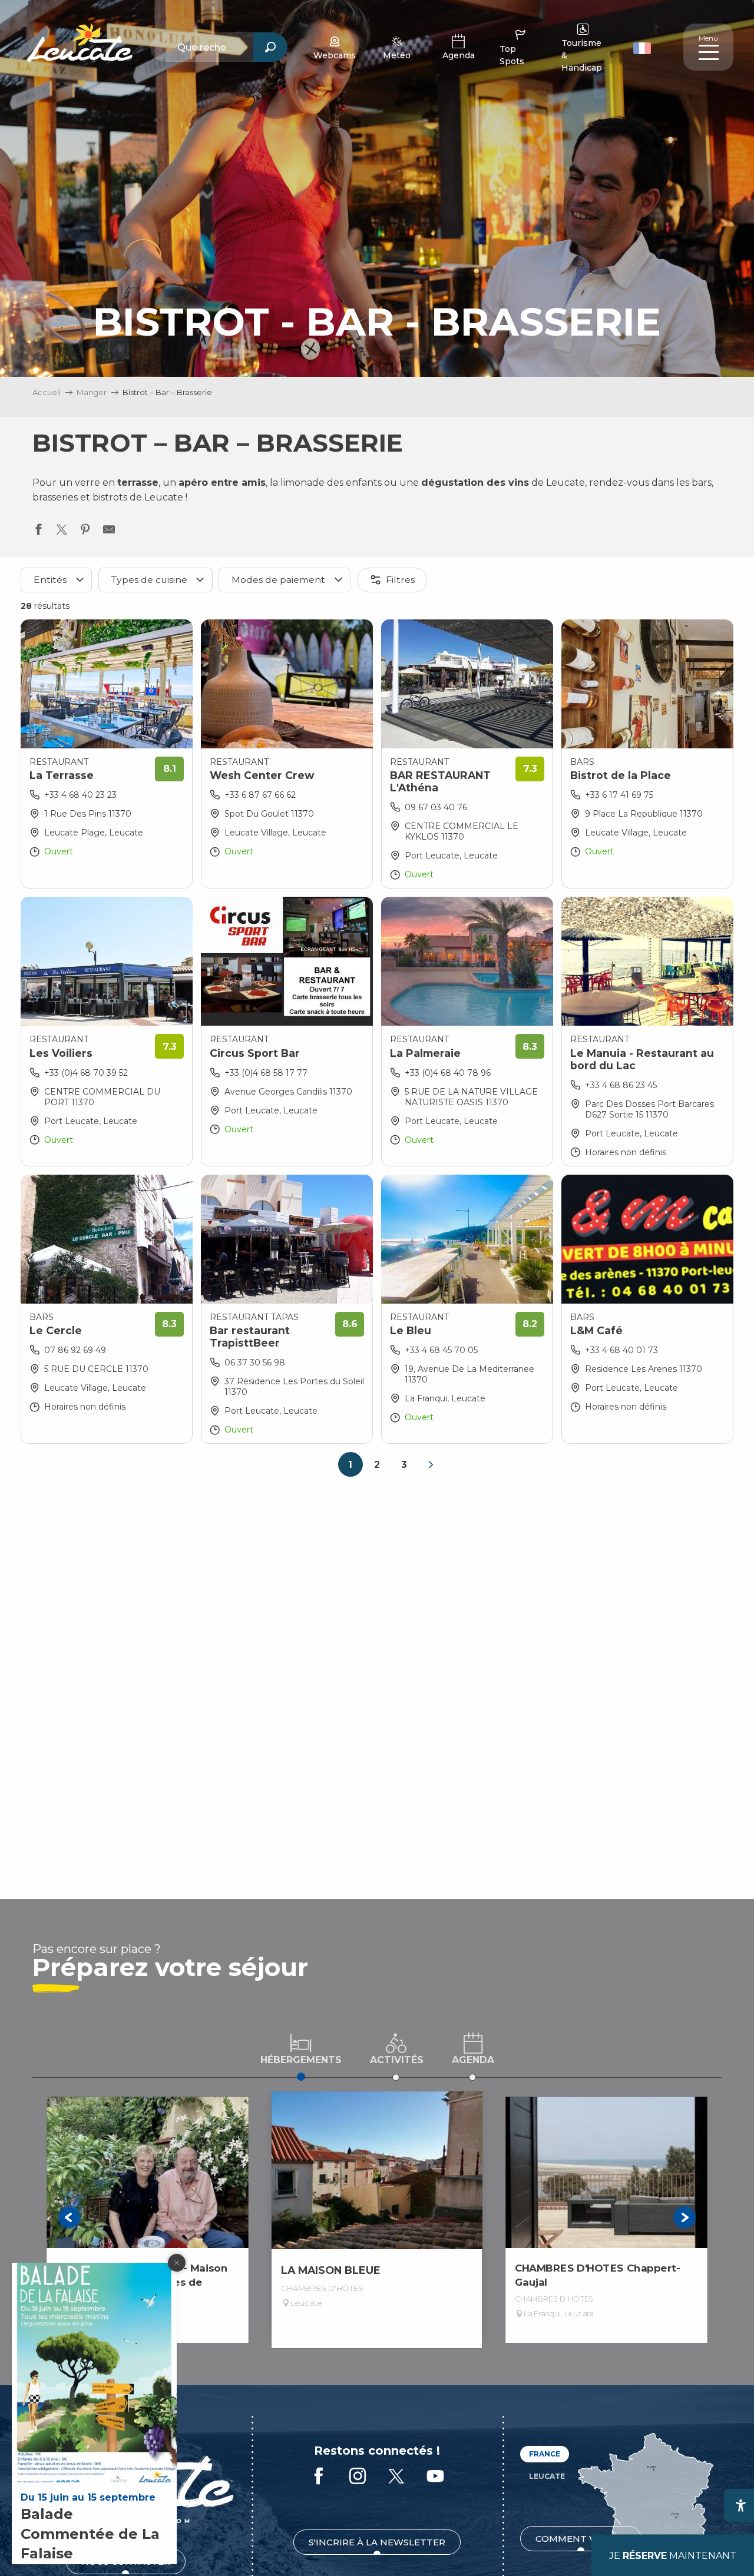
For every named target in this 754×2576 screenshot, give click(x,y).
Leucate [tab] (547, 2476)
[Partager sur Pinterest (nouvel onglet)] (85, 532)
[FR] (642, 48)
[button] (644, 47)
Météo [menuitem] (397, 55)
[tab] (301, 2048)
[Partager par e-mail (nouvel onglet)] (109, 532)
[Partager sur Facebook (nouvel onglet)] (38, 532)
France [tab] (545, 2454)
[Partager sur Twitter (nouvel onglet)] (62, 532)
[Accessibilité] (740, 2505)
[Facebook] (319, 2477)
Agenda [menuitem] (459, 55)
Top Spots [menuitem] (512, 55)
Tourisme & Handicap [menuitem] (582, 55)
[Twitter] (396, 2477)
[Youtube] (435, 2477)
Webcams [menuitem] (335, 55)
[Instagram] (358, 2477)
